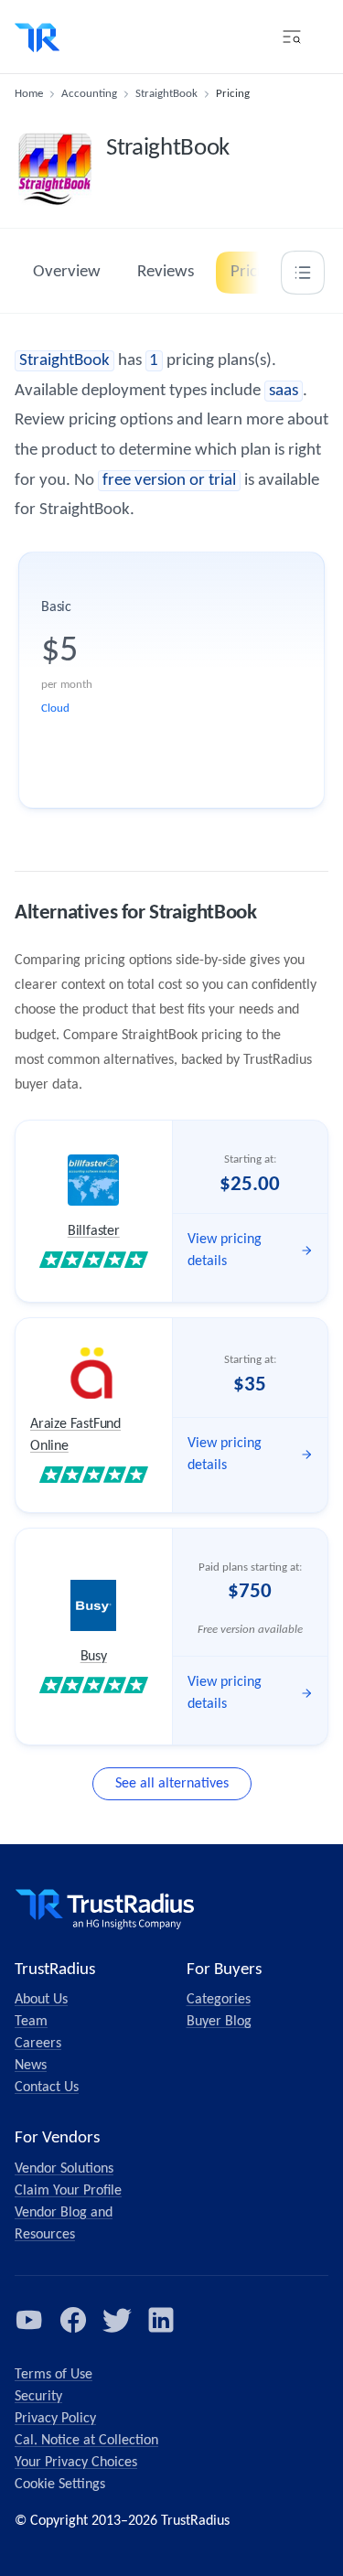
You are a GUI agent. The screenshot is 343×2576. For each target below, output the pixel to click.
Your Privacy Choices (76, 2463)
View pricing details (225, 1250)
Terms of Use (54, 2375)
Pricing (254, 272)
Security (38, 2397)
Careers (38, 2044)
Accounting (89, 94)
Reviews (166, 272)
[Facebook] (73, 2320)
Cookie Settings (60, 2485)
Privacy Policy (55, 2419)
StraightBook (166, 94)
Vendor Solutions (64, 2169)
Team (31, 2022)
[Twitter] (117, 2320)
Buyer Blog (219, 2022)
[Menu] (292, 37)
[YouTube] (29, 2320)
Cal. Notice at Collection (86, 2441)
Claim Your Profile (68, 2191)
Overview (67, 272)
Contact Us (47, 2088)
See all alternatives (172, 1784)
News (31, 2066)
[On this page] (303, 273)
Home (29, 94)
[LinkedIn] (161, 2320)
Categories (219, 2000)
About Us (41, 2000)
